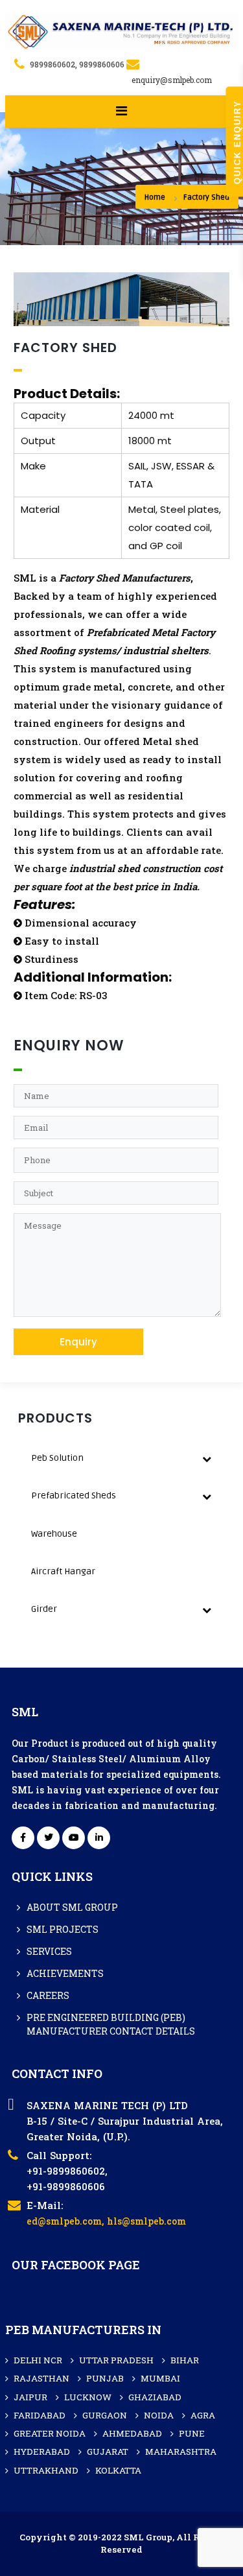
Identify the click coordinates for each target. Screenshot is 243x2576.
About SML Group (72, 1907)
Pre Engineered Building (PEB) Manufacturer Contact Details (111, 2024)
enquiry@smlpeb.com (172, 80)
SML (25, 578)
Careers (48, 1995)
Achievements (65, 1973)
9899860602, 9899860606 (77, 64)
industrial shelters (166, 650)
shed (129, 868)
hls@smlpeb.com (146, 2221)
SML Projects (63, 1929)
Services (49, 1951)
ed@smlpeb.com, (65, 2221)
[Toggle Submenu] (207, 1458)
